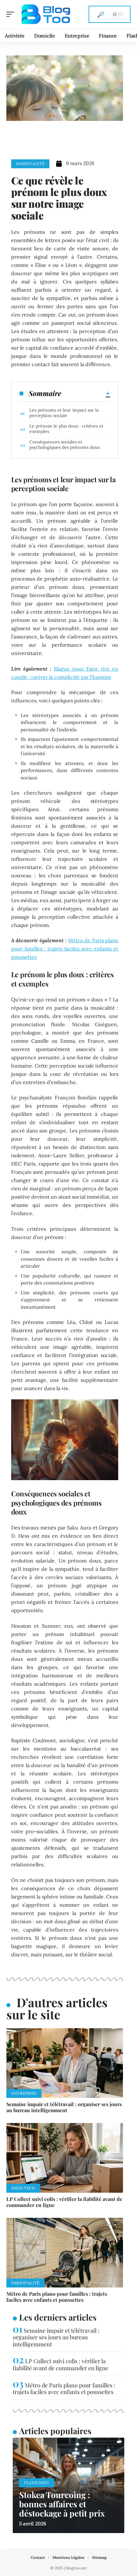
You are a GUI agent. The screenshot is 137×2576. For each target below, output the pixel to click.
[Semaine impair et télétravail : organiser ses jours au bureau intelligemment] (65, 2063)
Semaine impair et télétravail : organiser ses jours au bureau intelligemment (64, 2107)
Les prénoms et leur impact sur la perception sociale (64, 413)
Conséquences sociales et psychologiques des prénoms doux (65, 445)
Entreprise (24, 2093)
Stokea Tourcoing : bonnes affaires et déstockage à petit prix (62, 2504)
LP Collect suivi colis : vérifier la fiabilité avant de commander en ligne (64, 2202)
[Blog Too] (46, 14)
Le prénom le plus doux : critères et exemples (66, 429)
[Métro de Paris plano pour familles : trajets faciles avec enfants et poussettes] (65, 2253)
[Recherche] (101, 14)
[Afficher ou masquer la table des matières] (86, 393)
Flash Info (37, 2483)
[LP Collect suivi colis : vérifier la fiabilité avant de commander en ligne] (65, 2158)
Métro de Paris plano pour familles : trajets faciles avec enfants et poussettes (65, 949)
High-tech (23, 2188)
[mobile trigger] (12, 14)
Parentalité (30, 164)
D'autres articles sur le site (57, 2008)
